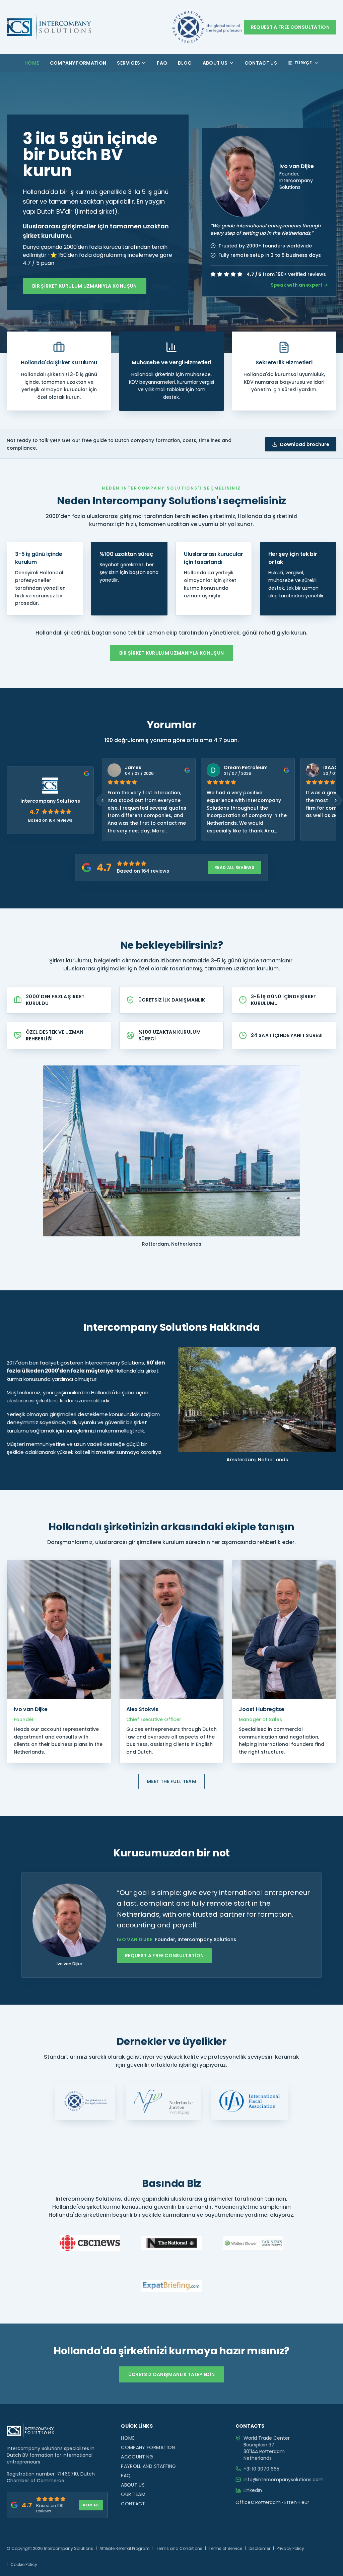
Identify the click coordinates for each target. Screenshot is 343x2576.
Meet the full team (171, 1781)
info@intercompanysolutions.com (284, 2480)
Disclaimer (259, 2548)
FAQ (162, 63)
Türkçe (303, 63)
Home (32, 63)
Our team (133, 2494)
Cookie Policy (24, 2564)
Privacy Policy (290, 2548)
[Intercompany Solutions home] (49, 27)
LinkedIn (253, 2490)
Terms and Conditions (179, 2548)
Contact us (261, 63)
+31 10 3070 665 (261, 2469)
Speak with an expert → (299, 285)
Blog (185, 63)
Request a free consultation (290, 27)
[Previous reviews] (102, 800)
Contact (133, 2504)
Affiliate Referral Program (125, 2548)
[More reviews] (336, 800)
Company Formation (78, 63)
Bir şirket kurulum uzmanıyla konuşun (85, 286)
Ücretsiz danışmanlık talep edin (172, 2374)
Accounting (137, 2457)
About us (215, 63)
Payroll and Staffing (148, 2466)
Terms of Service (225, 2548)
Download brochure (305, 444)
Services (128, 63)
